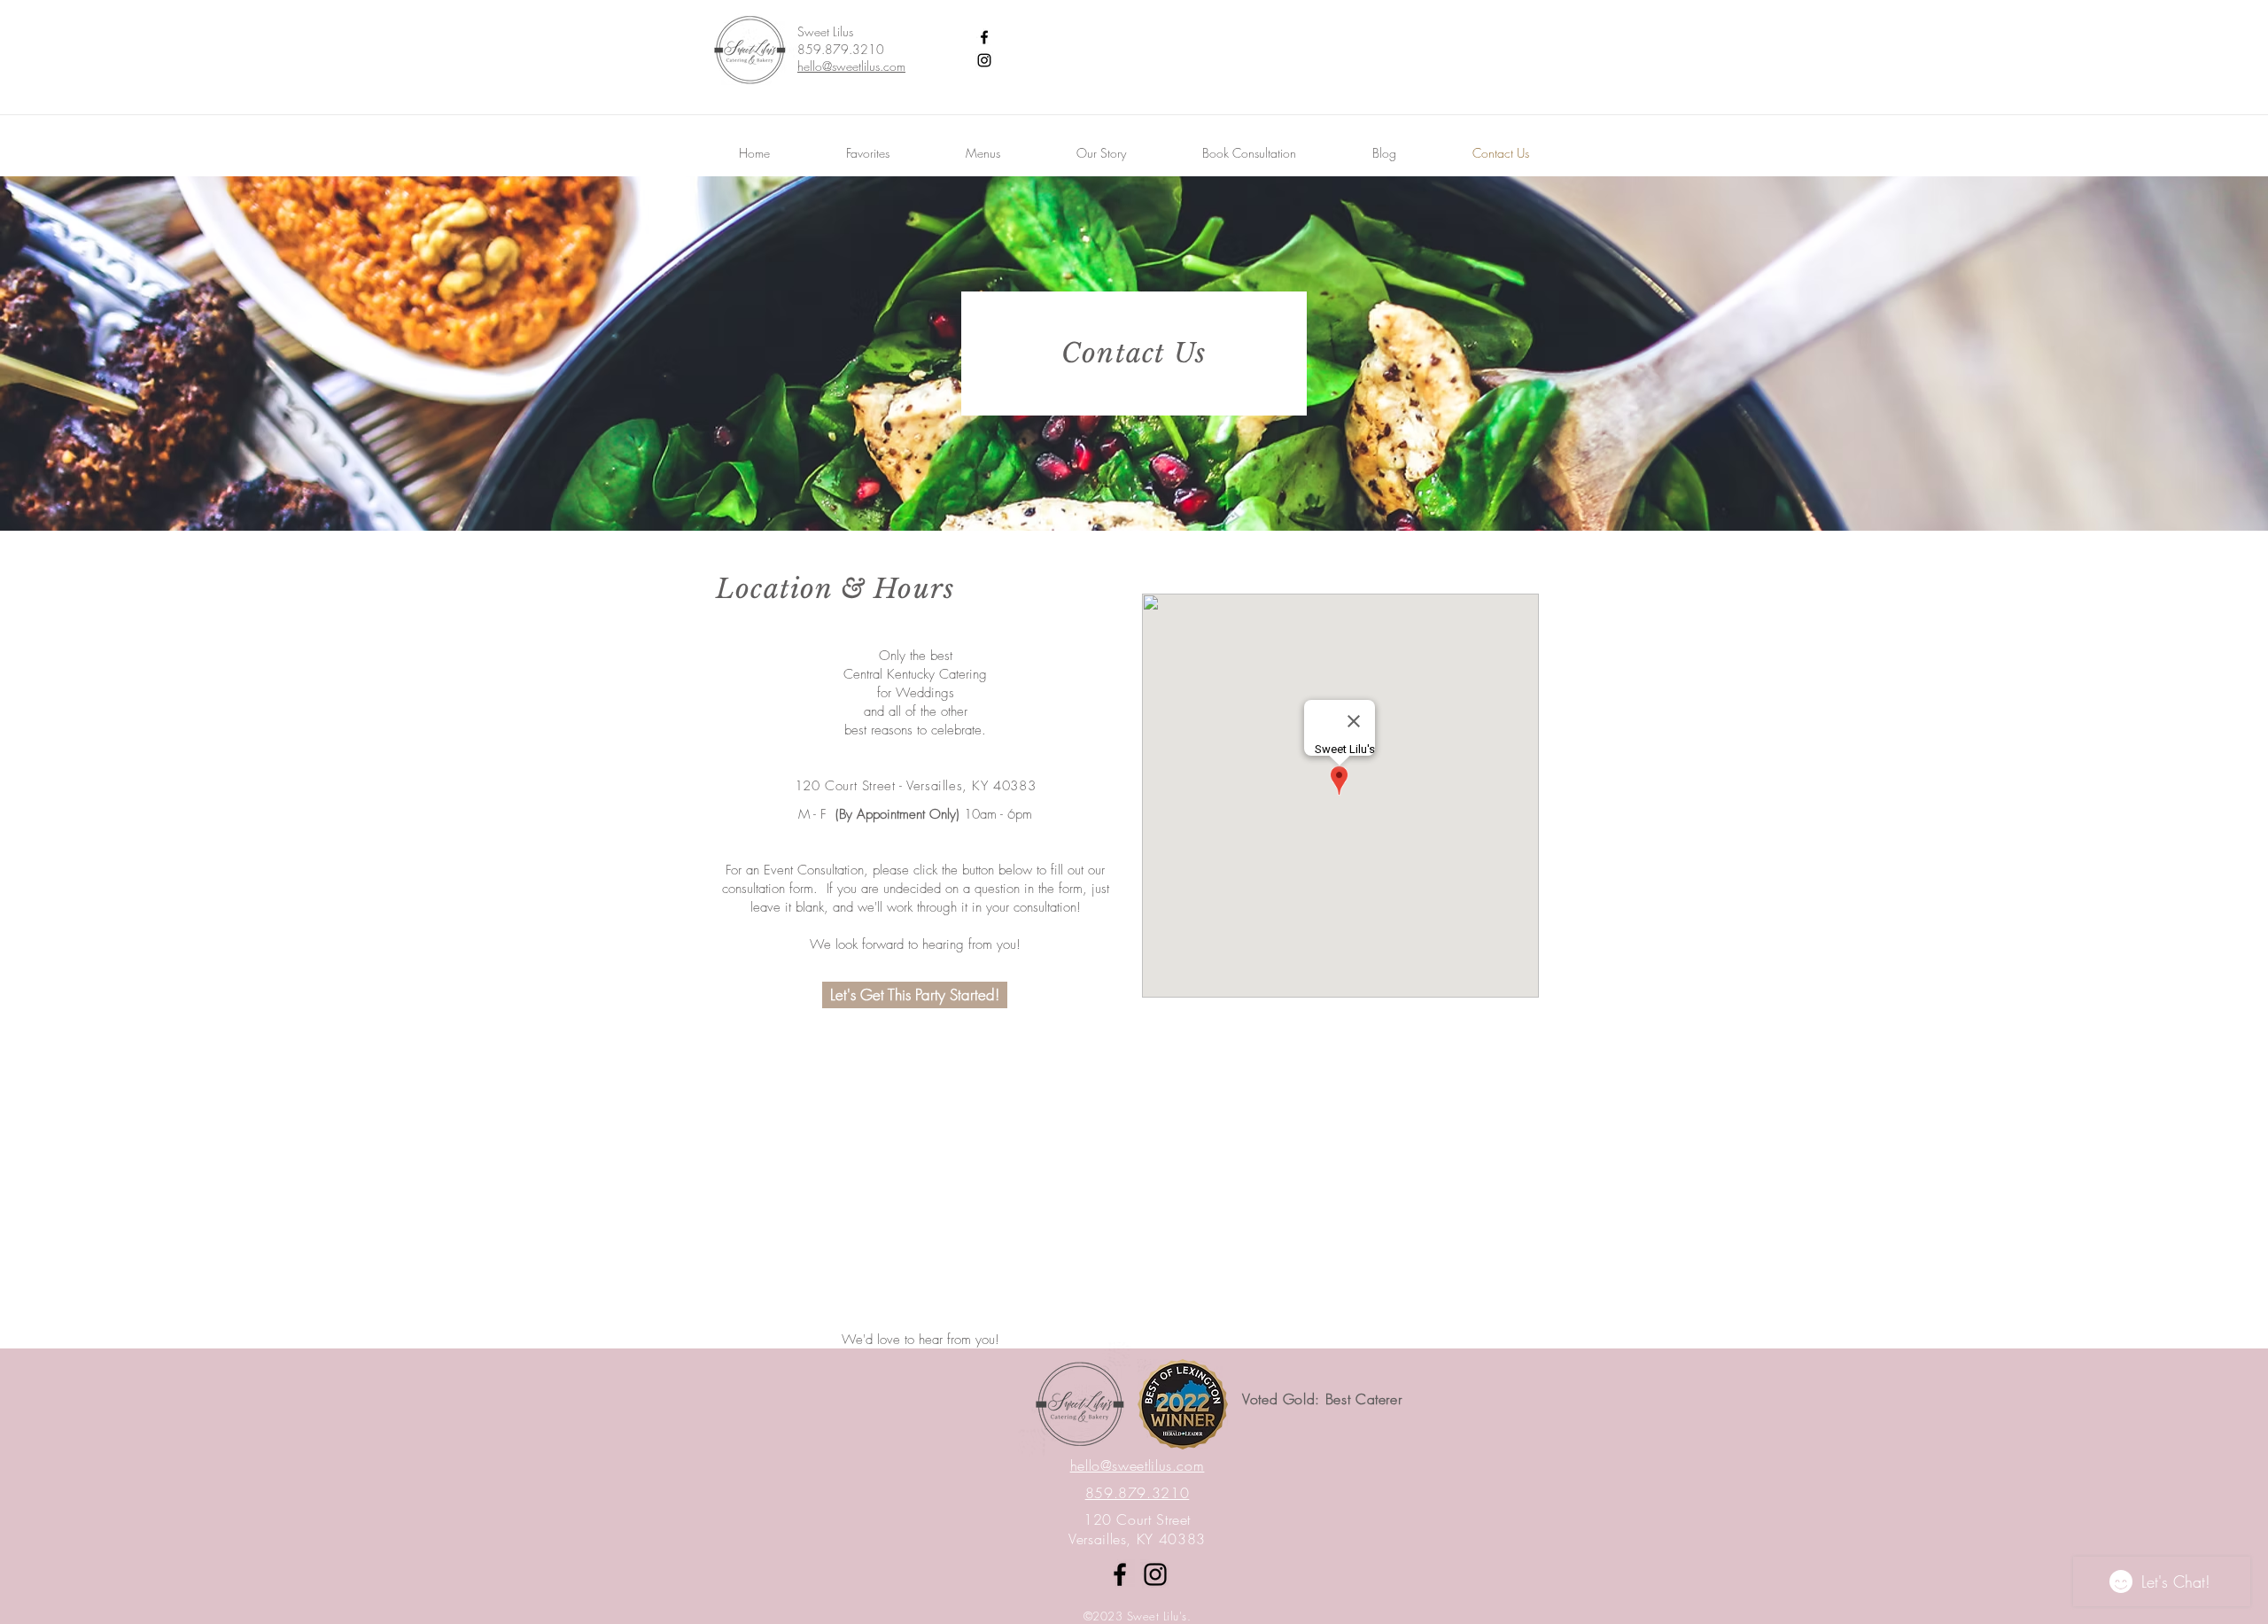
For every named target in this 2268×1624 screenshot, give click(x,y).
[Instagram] (984, 60)
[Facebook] (984, 37)
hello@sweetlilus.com (851, 66)
